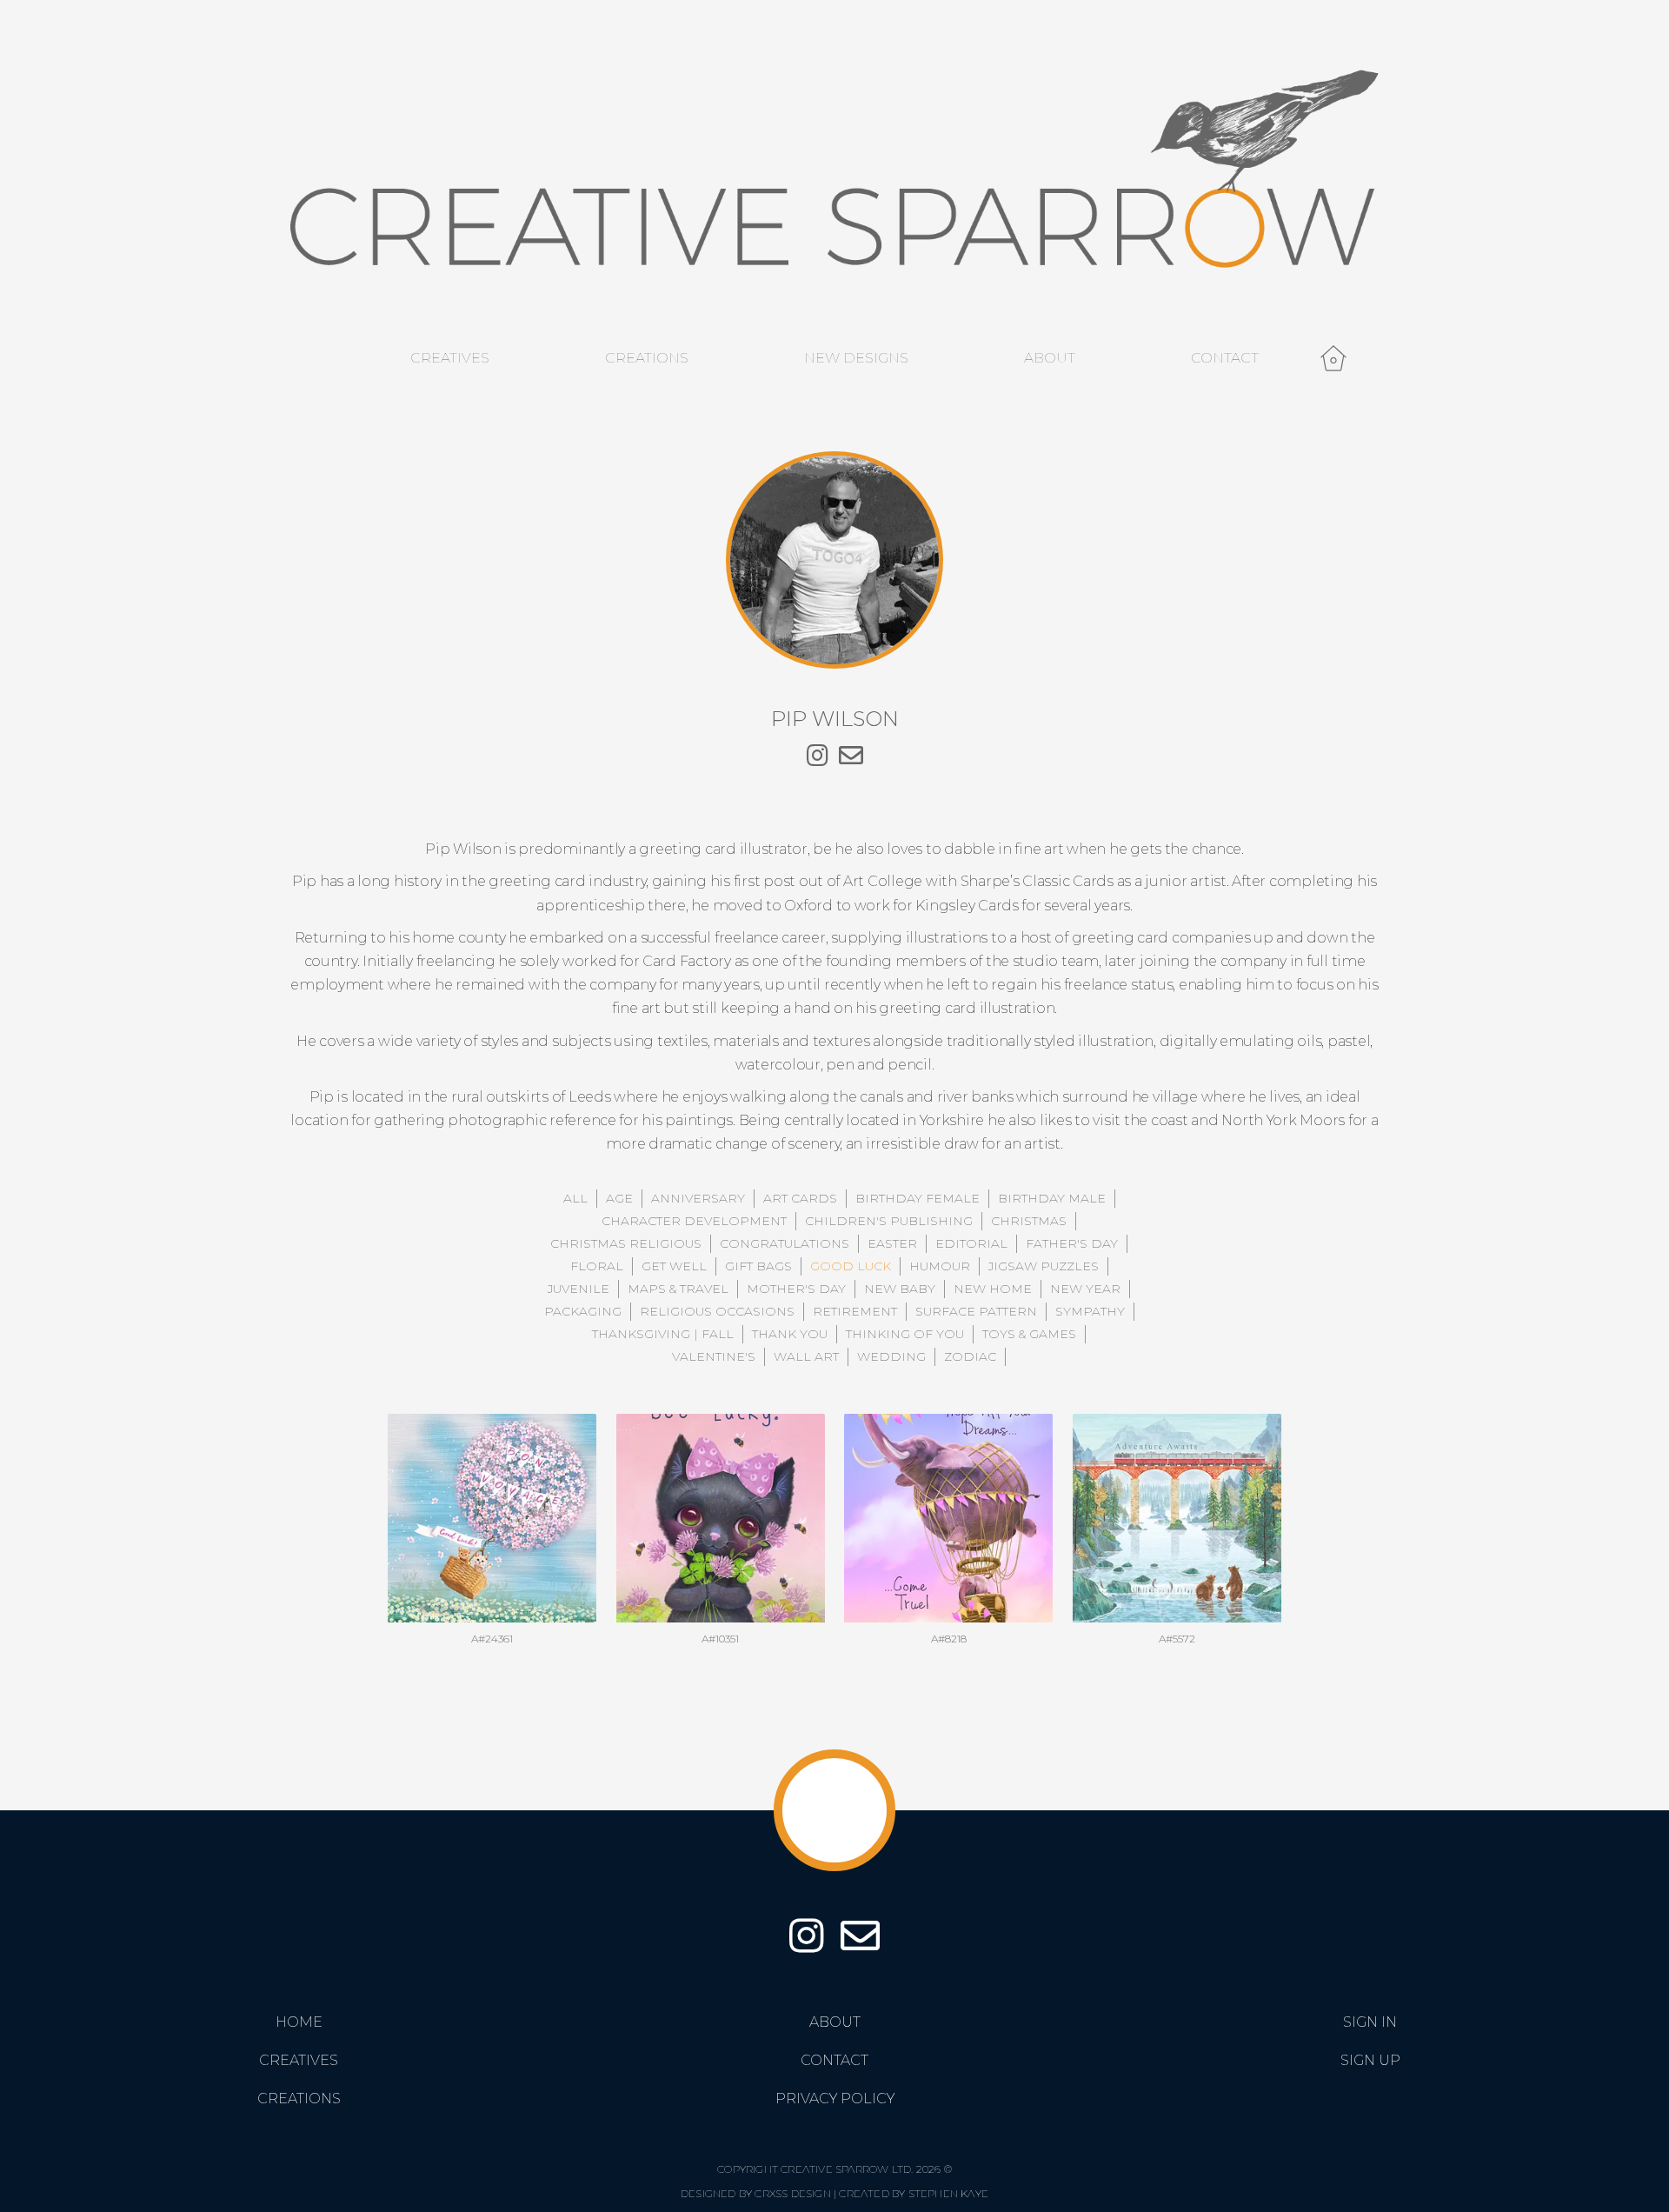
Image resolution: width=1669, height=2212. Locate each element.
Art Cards (800, 1198)
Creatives (450, 358)
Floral (597, 1266)
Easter (892, 1243)
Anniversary (698, 1198)
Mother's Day (796, 1289)
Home (299, 2022)
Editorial (971, 1243)
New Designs (856, 358)
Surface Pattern (976, 1311)
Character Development (694, 1221)
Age (619, 1198)
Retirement (855, 1311)
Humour (940, 1266)
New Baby (900, 1289)
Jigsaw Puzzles (1044, 1266)
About (1050, 358)
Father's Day (1072, 1243)
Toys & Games (1029, 1334)
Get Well (674, 1266)
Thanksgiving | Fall (663, 1334)
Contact (1225, 358)
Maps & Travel (678, 1289)
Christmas (1029, 1221)
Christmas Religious (626, 1243)
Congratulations (785, 1243)
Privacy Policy (835, 2099)
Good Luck (851, 1266)
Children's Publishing (889, 1221)
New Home (993, 1289)
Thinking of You (905, 1334)
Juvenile (578, 1289)
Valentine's (714, 1356)
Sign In (1370, 2022)
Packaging (583, 1311)
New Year (1085, 1289)
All (575, 1198)
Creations (647, 358)
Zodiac (970, 1356)
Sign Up (1370, 2060)
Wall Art (806, 1356)
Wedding (891, 1356)
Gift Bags (758, 1266)
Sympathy (1090, 1311)
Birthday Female (918, 1198)
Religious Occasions (717, 1311)
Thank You (790, 1334)
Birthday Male (1052, 1198)
